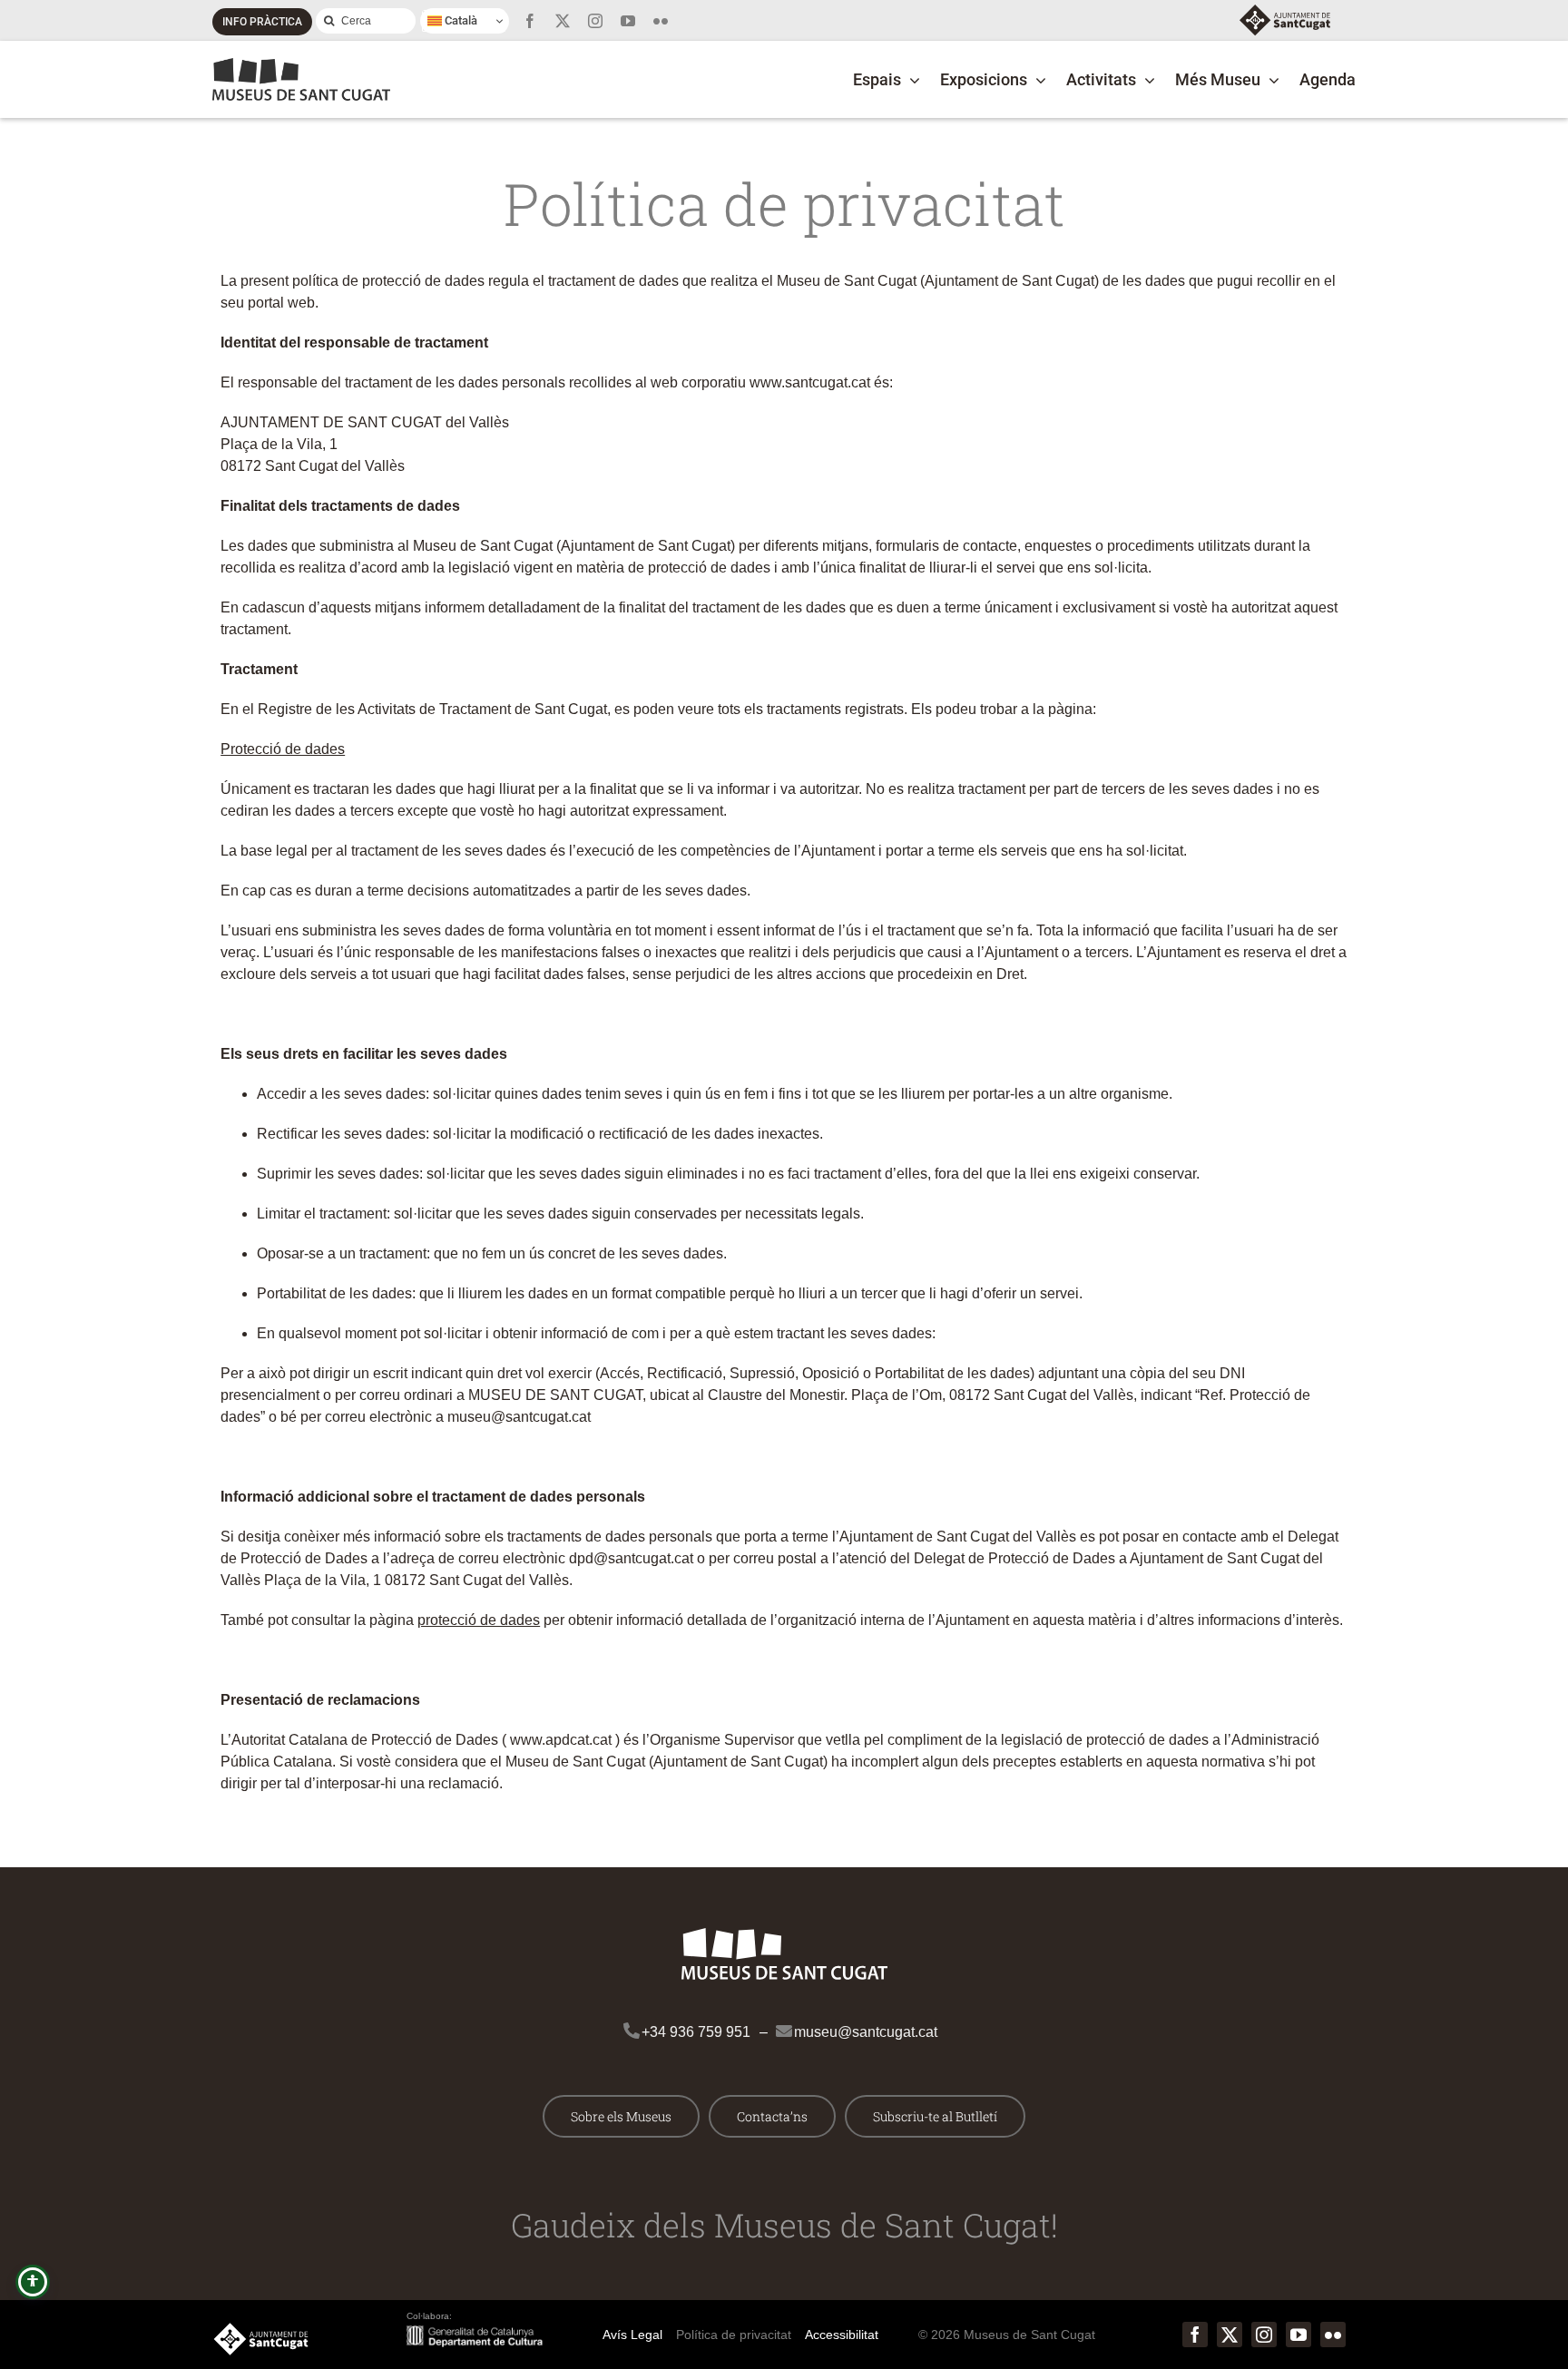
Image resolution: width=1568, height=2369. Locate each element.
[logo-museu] (301, 65)
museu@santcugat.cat (866, 2032)
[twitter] (563, 21)
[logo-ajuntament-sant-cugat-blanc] (261, 2330)
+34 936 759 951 (696, 2032)
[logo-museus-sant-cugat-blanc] (784, 1935)
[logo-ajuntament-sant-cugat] (1285, 11)
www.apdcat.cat (561, 1740)
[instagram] (595, 21)
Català (460, 20)
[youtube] (628, 21)
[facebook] (530, 21)
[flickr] (661, 21)
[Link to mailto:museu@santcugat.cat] (776, 2022)
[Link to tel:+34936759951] (623, 2022)
